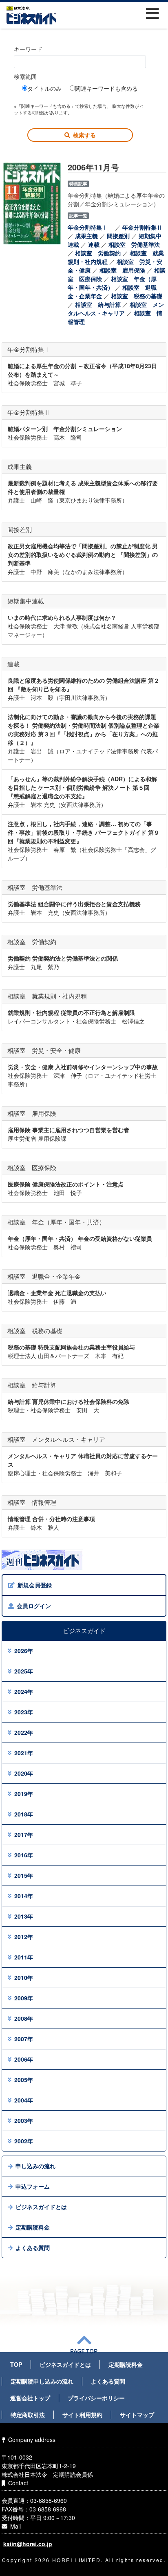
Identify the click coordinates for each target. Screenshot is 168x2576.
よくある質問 (33, 2248)
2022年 (24, 1732)
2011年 (24, 1957)
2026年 (24, 1651)
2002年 (24, 2141)
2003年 (24, 2120)
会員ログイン (34, 1606)
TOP (16, 2364)
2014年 (24, 1896)
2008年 (24, 2018)
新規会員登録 (35, 1585)
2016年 (24, 1855)
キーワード (28, 49)
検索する (84, 135)
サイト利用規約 (82, 2415)
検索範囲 (25, 76)
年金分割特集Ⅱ (145, 227)
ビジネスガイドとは (41, 2207)
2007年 (24, 2039)
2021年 (24, 1753)
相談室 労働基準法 (134, 244)
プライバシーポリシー (96, 2398)
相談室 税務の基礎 (137, 296)
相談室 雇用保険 (122, 270)
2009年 (24, 1998)
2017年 (24, 1834)
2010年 (24, 1977)
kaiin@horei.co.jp (28, 2544)
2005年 (24, 2080)
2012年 (24, 1937)
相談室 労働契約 (98, 253)
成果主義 (86, 236)
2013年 (24, 1916)
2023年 (24, 1712)
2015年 (24, 1875)
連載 (94, 244)
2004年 (24, 2100)
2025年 (24, 1671)
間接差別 (118, 236)
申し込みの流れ (35, 2166)
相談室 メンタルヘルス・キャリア (116, 309)
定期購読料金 (33, 2227)
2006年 (24, 2059)
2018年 (24, 1814)
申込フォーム (33, 2186)
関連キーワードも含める (106, 88)
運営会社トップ (30, 2398)
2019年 (24, 1794)
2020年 (24, 1773)
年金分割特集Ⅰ (91, 227)
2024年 (24, 1691)
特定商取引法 (28, 2415)
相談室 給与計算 (98, 304)
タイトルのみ (44, 88)
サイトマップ (137, 2415)
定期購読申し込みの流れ (42, 2381)
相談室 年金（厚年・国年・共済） (112, 283)
